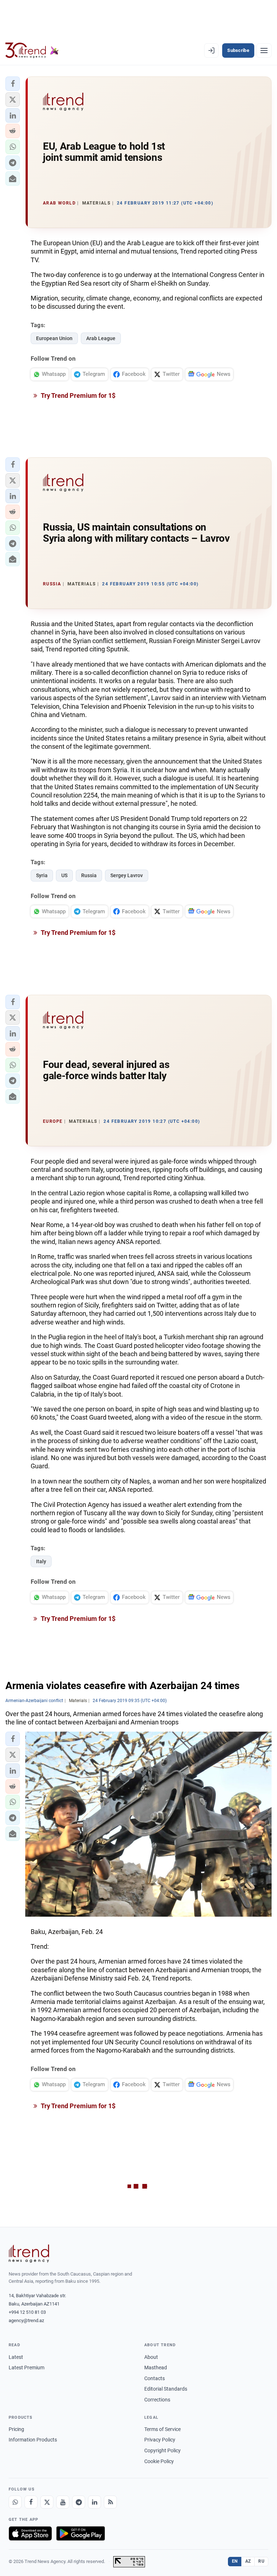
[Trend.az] (32, 50)
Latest (16, 2357)
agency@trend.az (26, 2320)
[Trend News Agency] (29, 2254)
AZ (248, 2561)
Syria (42, 875)
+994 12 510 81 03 (27, 2312)
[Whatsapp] (15, 2502)
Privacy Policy (160, 2440)
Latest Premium (27, 2368)
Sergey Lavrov (127, 875)
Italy (41, 1561)
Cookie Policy (159, 2461)
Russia (89, 875)
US (64, 875)
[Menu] (264, 50)
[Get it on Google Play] (81, 2533)
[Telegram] (79, 2502)
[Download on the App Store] (30, 2533)
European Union (54, 338)
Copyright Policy (162, 2450)
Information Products (33, 2440)
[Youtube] (63, 2502)
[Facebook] (31, 2502)
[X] (47, 2502)
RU (261, 2561)
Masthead (156, 2368)
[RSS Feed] (110, 2502)
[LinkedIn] (94, 2502)
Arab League (101, 338)
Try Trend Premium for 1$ (78, 395)
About (151, 2357)
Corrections (157, 2400)
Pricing (16, 2429)
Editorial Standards (166, 2389)
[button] (13, 84)
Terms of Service (162, 2429)
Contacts (155, 2378)
